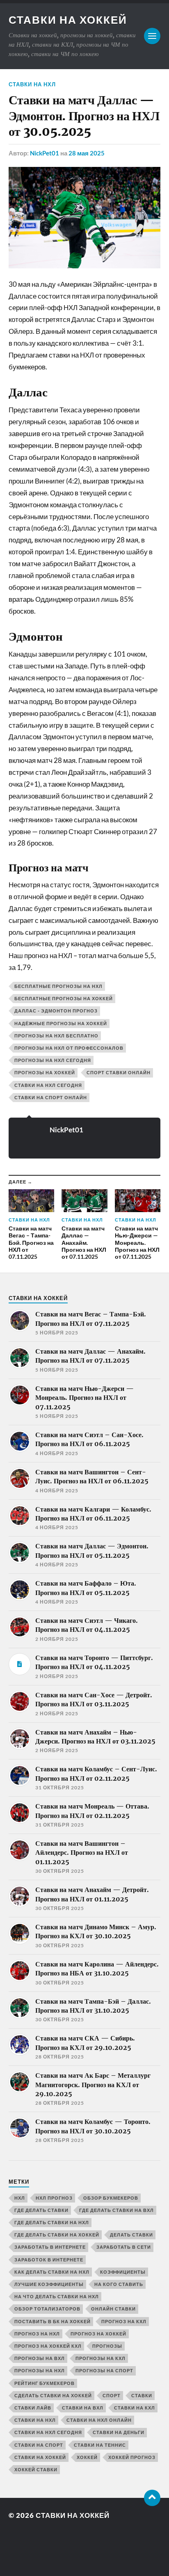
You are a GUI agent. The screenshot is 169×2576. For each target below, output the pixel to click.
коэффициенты (123, 2272)
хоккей (87, 2457)
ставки (142, 2395)
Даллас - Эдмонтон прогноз (56, 1011)
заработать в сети (124, 2247)
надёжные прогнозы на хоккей (61, 1023)
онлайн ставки (113, 2309)
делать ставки (131, 2235)
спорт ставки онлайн (119, 1072)
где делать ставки (41, 2210)
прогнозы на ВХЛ (40, 2358)
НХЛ (20, 2198)
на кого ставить (119, 2284)
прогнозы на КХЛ (100, 2358)
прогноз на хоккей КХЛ (48, 2346)
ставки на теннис (100, 2445)
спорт (112, 2395)
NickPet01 (45, 153)
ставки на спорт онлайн (51, 1097)
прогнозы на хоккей (45, 1072)
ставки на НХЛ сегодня (48, 2432)
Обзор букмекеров (111, 2198)
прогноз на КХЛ (124, 2321)
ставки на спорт (39, 2445)
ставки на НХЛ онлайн (99, 2420)
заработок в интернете (49, 2260)
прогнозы (107, 2346)
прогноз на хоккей (98, 2334)
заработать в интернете (50, 2247)
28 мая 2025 (87, 153)
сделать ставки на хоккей (53, 2395)
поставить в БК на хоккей (53, 2321)
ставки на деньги (119, 2432)
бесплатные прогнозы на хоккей (64, 998)
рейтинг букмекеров (45, 2383)
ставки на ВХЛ (83, 2408)
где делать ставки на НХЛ (52, 2222)
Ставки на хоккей (68, 20)
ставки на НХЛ (32, 84)
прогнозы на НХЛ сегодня (53, 1060)
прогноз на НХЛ (37, 2334)
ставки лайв (33, 2408)
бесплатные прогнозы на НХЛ (58, 986)
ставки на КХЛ (135, 2408)
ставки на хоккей (40, 2457)
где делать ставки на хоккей (57, 2235)
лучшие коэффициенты (49, 2284)
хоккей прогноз (132, 2457)
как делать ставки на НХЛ (52, 2272)
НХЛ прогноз (54, 2198)
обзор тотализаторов (47, 2309)
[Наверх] (152, 2498)
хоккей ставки (36, 2469)
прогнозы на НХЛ (40, 2370)
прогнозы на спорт (104, 2370)
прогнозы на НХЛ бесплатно (56, 1036)
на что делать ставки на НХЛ (57, 2296)
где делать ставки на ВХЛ (116, 2210)
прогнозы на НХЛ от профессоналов (69, 1048)
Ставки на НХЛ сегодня (48, 1085)
